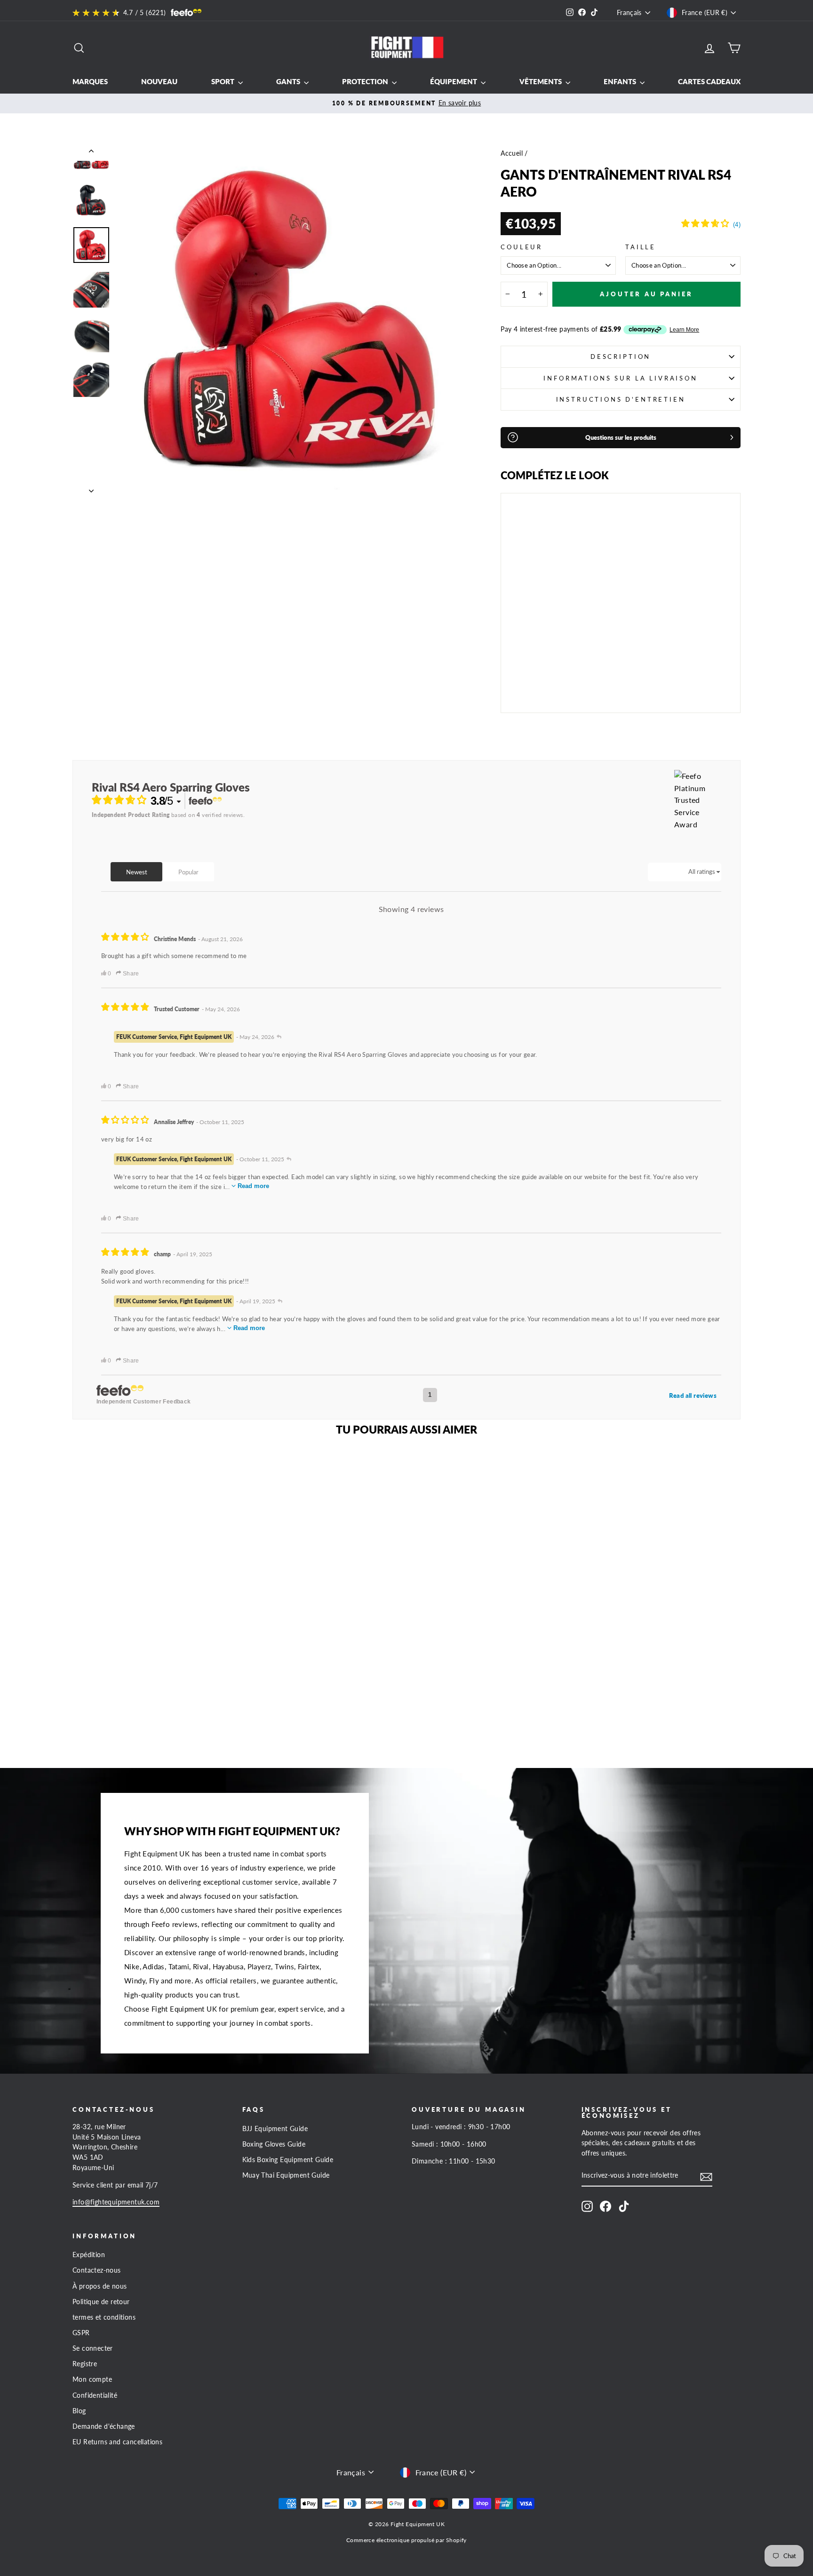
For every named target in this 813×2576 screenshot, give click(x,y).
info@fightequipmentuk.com (116, 2202)
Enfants (621, 81)
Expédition (89, 2255)
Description (621, 357)
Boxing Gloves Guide (274, 2144)
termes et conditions (104, 2317)
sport (223, 81)
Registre (85, 2364)
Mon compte (92, 2379)
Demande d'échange (104, 2426)
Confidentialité (95, 2395)
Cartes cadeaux (709, 81)
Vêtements (541, 81)
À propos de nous (100, 2286)
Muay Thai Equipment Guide (286, 2175)
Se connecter (93, 2348)
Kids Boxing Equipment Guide (288, 2160)
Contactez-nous (97, 2270)
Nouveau (159, 81)
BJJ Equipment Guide (275, 2129)
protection (366, 81)
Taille (641, 247)
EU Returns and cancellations (117, 2442)
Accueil (512, 153)
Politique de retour (101, 2302)
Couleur (522, 247)
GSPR (81, 2333)
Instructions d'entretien (621, 399)
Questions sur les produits (621, 437)
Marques (90, 81)
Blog (79, 2411)
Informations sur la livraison (620, 378)
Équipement (454, 81)
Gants (289, 81)
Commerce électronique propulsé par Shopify (406, 2540)
